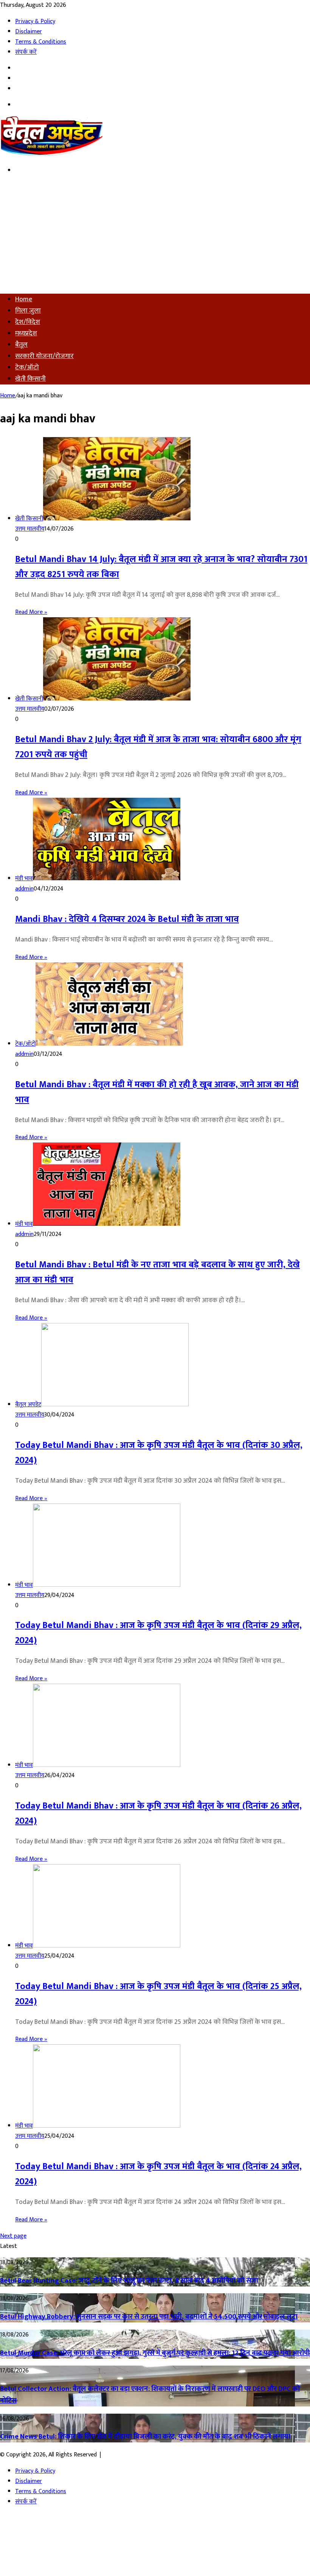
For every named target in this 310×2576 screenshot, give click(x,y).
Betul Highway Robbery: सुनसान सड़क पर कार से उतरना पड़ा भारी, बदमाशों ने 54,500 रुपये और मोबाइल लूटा (149, 2317)
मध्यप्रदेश (26, 333)
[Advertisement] (155, 235)
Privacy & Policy (35, 21)
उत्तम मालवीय (30, 529)
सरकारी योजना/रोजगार (44, 356)
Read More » (31, 612)
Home (24, 299)
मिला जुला (28, 311)
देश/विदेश (28, 322)
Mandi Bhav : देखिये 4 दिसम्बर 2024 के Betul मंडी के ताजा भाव (127, 919)
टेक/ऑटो (27, 367)
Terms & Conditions (41, 42)
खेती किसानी (30, 379)
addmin (24, 889)
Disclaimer (29, 32)
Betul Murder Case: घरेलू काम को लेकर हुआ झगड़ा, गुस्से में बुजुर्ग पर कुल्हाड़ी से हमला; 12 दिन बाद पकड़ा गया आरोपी (155, 2353)
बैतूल (21, 345)
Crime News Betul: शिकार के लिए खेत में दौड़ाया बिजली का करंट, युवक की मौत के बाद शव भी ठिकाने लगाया (145, 2437)
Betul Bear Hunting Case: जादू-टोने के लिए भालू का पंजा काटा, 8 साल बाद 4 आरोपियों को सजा (129, 2281)
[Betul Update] (52, 154)
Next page (13, 2236)
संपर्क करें (26, 52)
